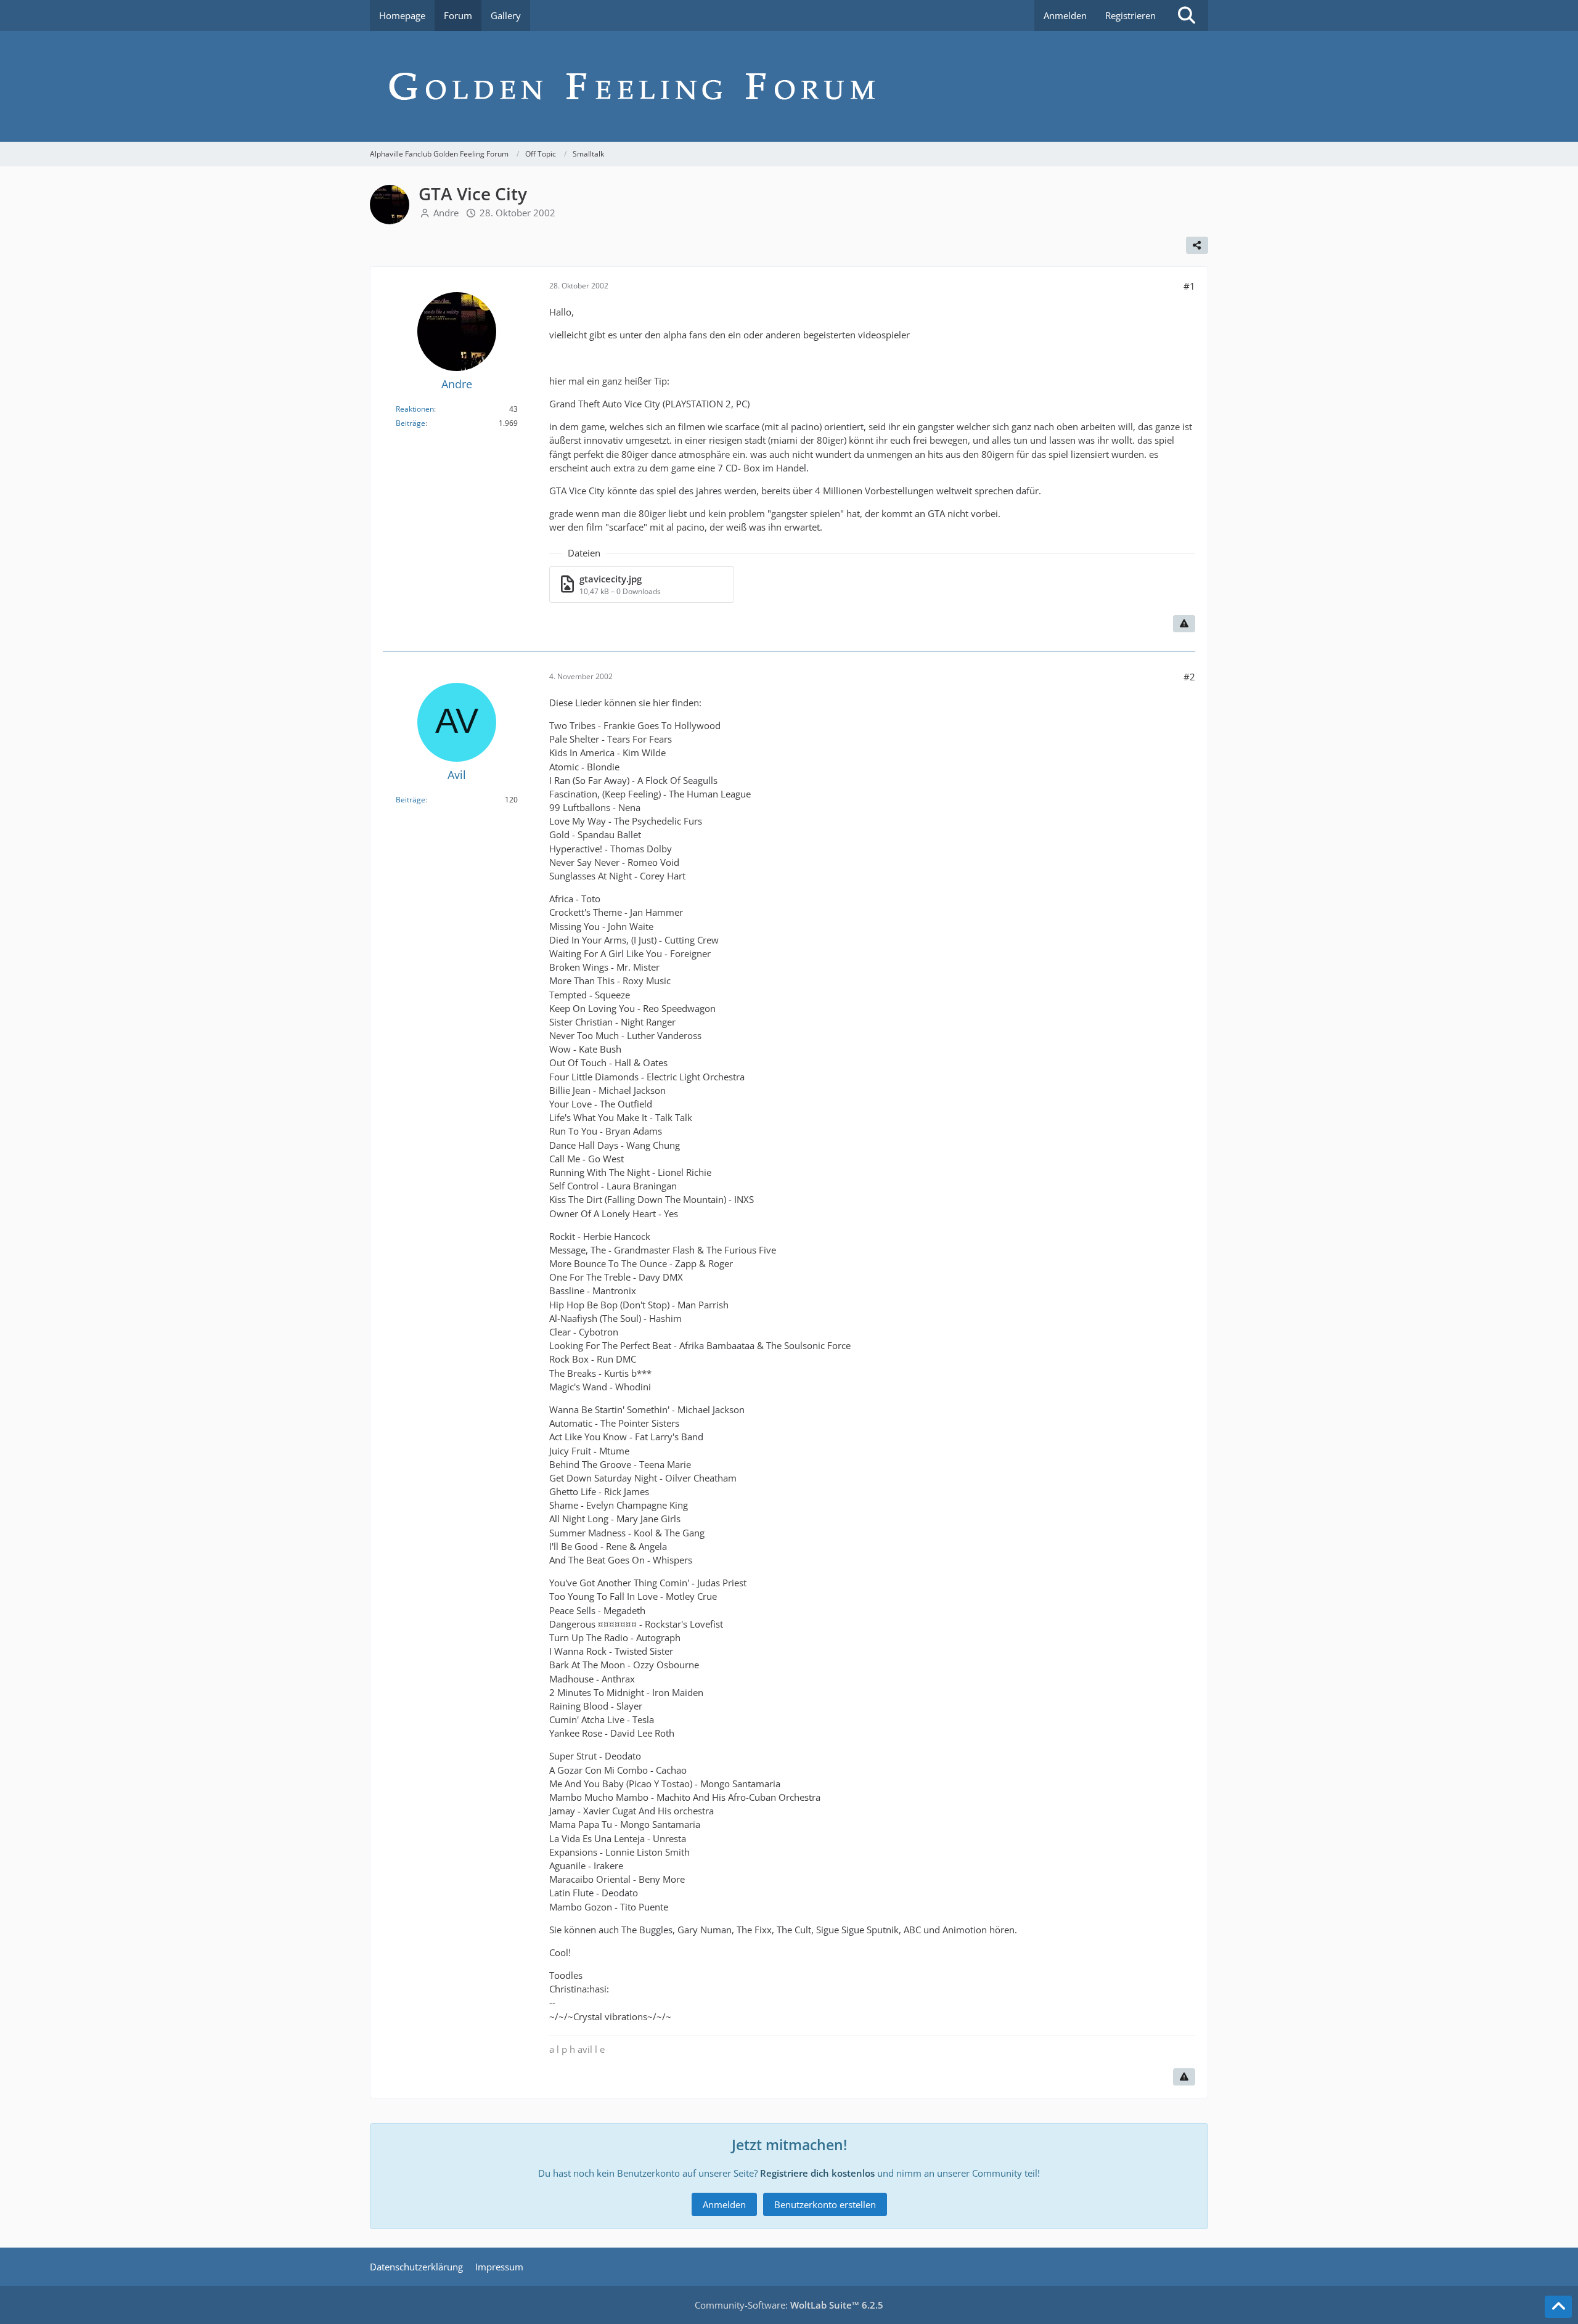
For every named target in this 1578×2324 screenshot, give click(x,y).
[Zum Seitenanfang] (1558, 2307)
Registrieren (1130, 15)
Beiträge (411, 423)
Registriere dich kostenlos (817, 2173)
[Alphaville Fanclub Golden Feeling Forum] (789, 86)
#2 (1189, 677)
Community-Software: (789, 2305)
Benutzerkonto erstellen (825, 2204)
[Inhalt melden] (1184, 624)
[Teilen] (1197, 245)
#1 (1189, 286)
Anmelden (1065, 15)
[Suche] (1187, 15)
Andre (446, 213)
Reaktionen (415, 409)
